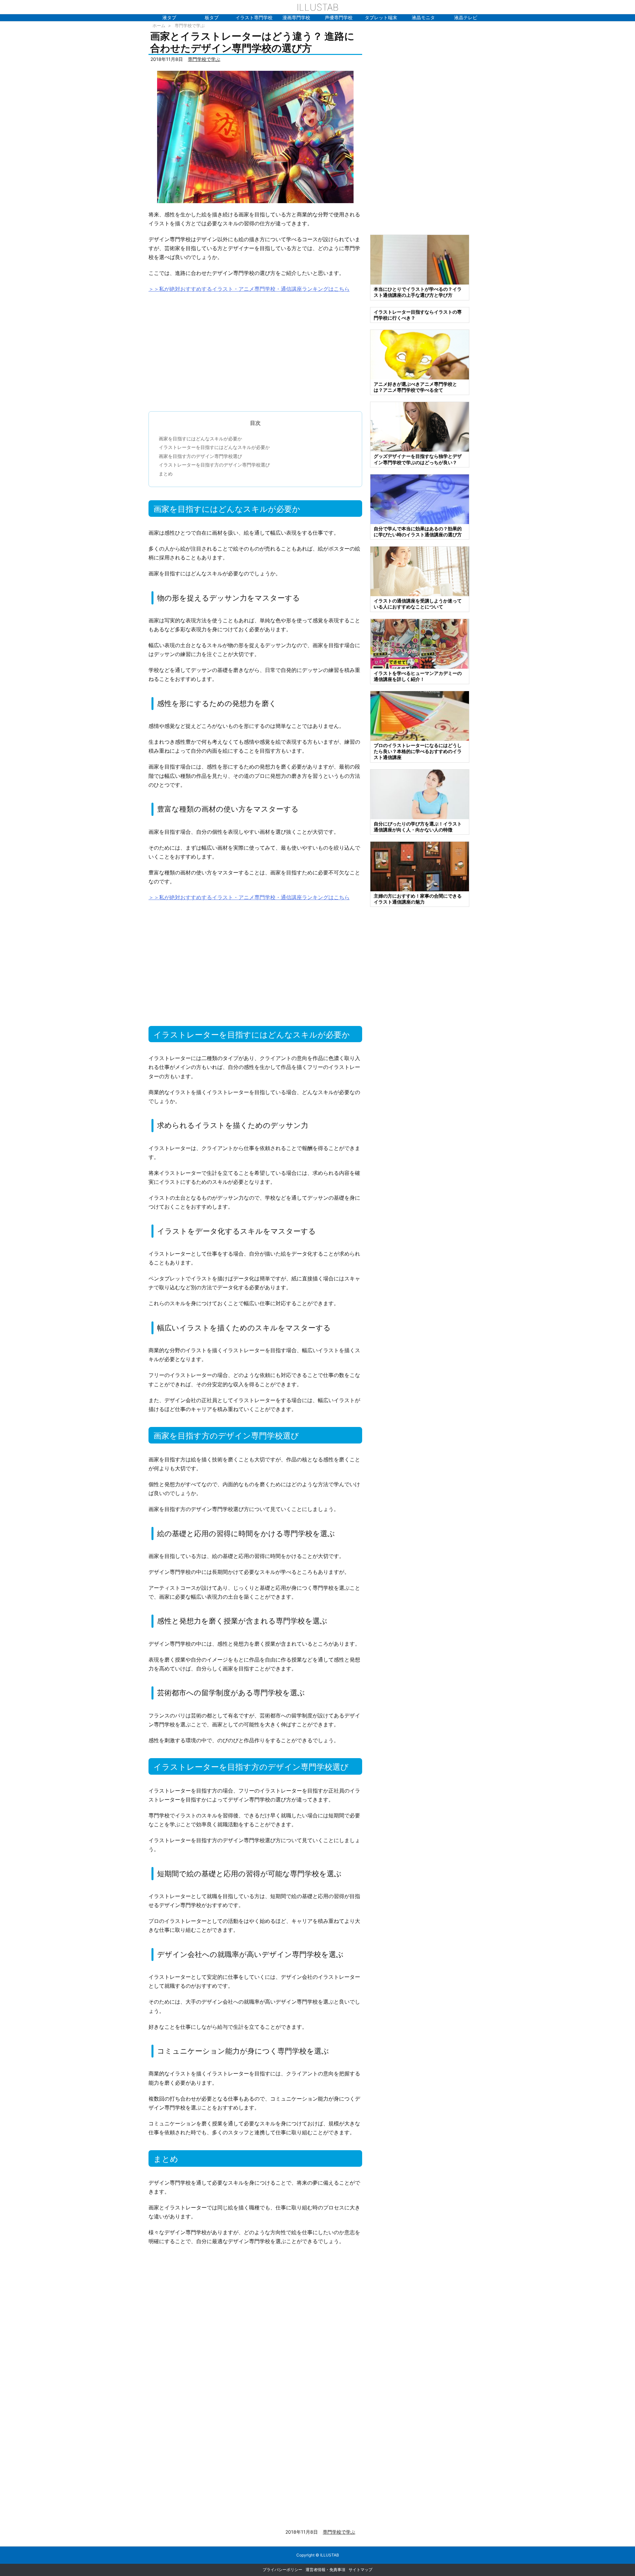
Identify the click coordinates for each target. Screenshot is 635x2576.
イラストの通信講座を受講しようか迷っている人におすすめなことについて (418, 604)
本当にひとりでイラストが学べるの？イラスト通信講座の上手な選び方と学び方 (418, 292)
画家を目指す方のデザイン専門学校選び (200, 456)
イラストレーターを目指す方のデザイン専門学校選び (214, 465)
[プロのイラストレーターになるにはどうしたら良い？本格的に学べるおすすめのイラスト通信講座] (420, 715)
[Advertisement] (255, 349)
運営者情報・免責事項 (325, 2570)
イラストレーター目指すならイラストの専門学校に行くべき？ (418, 315)
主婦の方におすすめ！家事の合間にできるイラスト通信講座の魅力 (418, 899)
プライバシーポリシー (282, 2570)
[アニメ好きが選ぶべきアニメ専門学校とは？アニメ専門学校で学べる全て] (420, 354)
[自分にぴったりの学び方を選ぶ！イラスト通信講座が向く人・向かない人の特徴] (420, 794)
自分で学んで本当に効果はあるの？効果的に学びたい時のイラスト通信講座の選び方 (418, 532)
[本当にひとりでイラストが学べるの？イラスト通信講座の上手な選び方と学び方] (420, 259)
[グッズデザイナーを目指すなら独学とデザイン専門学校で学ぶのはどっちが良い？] (420, 426)
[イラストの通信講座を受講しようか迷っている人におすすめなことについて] (420, 571)
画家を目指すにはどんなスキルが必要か (200, 439)
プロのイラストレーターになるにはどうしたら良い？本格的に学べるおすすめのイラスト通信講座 (418, 751)
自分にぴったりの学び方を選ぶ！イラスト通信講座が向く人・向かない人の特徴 (418, 827)
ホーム (159, 25)
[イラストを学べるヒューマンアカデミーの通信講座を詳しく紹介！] (420, 643)
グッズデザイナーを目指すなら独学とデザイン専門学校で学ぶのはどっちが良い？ (418, 459)
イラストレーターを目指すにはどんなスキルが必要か (214, 447)
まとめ (166, 474)
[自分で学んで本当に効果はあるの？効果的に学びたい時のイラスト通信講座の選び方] (420, 499)
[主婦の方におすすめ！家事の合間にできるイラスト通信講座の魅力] (420, 866)
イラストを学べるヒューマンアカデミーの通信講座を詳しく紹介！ (418, 676)
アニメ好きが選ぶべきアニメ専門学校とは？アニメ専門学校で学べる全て (415, 387)
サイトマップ (360, 2570)
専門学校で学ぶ (190, 25)
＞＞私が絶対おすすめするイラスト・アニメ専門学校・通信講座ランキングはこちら (249, 289)
